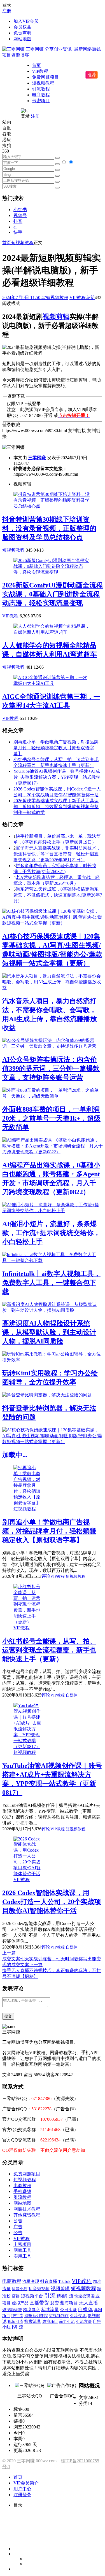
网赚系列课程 (36, 2316)
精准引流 (65, 2296)
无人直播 (88, 2303)
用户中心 (22, 2489)
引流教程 (41, 89)
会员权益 (22, 27)
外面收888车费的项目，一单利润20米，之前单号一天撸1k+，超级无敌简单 (51, 1118)
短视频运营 (12, 2310)
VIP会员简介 (26, 2483)
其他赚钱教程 (27, 2215)
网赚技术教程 (27, 2209)
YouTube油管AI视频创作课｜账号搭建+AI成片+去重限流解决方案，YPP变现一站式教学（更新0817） (57, 777)
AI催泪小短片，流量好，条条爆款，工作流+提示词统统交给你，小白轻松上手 (51, 1233)
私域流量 (50, 2310)
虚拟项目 (50, 2321)
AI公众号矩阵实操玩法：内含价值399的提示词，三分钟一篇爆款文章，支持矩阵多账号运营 (51, 1068)
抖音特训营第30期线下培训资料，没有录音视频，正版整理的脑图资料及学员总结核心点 (49, 528)
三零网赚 (37, 458)
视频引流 (15, 2321)
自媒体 (72, 1695)
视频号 (20, 215)
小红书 (20, 210)
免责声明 (22, 33)
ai (15, 227)
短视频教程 (43, 83)
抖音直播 (49, 2281)
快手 (18, 232)
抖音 (18, 221)
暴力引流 (67, 2321)
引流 (50, 2296)
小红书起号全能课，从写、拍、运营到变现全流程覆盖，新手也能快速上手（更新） (49, 1650)
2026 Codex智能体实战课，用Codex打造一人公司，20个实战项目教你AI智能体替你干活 (52, 1902)
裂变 (54, 2303)
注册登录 (22, 2495)
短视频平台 (32, 2296)
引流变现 (78, 2315)
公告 (18, 2221)
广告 (18, 2227)
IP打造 (17, 2316)
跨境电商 (31, 2310)
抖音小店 (20, 2289)
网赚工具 (22, 2250)
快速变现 (82, 2296)
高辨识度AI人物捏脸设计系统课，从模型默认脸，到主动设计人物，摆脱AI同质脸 (49, 1332)
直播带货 (39, 2303)
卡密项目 (41, 101)
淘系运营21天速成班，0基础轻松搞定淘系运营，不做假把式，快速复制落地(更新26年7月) (58, 895)
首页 (36, 65)
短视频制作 (59, 2316)
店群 (16, 2296)
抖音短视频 (39, 2289)
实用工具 (22, 2256)
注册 (7, 11)
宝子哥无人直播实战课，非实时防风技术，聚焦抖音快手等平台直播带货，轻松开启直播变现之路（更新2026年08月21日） (57, 854)
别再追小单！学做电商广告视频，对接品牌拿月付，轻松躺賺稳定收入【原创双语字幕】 (56, 748)
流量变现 (31, 2281)
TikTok (64, 2281)
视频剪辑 (56, 317)
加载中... (15, 1455)
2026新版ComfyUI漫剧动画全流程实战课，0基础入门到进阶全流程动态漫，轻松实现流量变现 (53, 594)
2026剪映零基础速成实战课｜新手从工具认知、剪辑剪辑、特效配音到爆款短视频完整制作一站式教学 (56, 807)
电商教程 (41, 95)
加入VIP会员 (26, 21)
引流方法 (84, 2321)
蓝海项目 (69, 2303)
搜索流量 (33, 2321)
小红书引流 (13, 2327)
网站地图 (22, 39)
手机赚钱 (22, 2191)
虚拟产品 (20, 2303)
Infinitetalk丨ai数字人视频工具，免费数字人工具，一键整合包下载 (51, 1283)
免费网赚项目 (45, 77)
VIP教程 (40, 71)
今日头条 (68, 2310)
